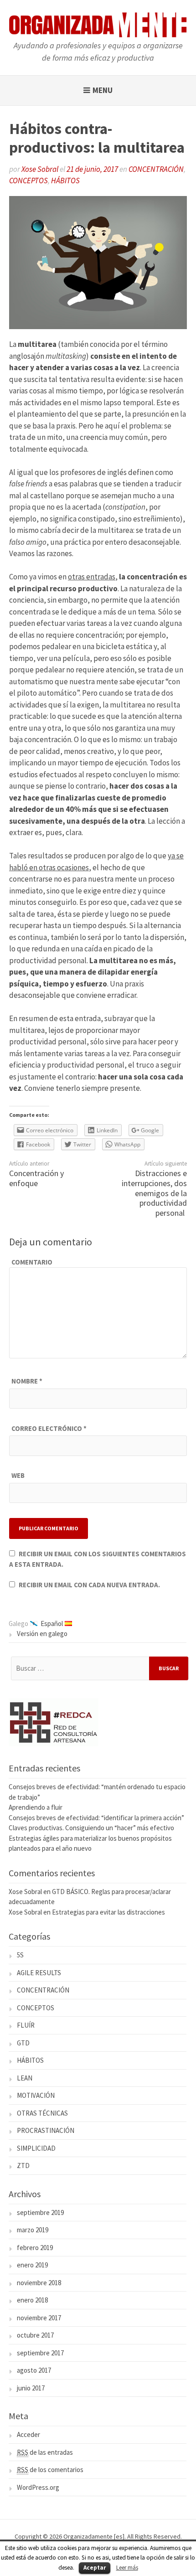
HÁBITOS (65, 181)
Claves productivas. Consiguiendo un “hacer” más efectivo (91, 1828)
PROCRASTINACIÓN (46, 2130)
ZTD (23, 2166)
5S (20, 1955)
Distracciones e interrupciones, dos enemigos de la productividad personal (154, 1193)
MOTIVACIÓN (36, 2095)
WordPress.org (38, 2487)
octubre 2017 (35, 2335)
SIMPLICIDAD (36, 2148)
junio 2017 (31, 2388)
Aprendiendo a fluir (36, 1807)
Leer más (127, 2568)
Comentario (32, 1262)
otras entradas (92, 577)
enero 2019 (32, 2265)
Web (18, 1475)
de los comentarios (50, 2470)
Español (52, 1624)
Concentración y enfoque (36, 1178)
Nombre (27, 1381)
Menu (103, 90)
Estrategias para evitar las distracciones (108, 1912)
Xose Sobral (40, 169)
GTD (23, 2043)
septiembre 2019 (40, 2212)
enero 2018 (32, 2300)
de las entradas (45, 2452)
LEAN (25, 2078)
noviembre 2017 (39, 2318)
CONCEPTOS (28, 181)
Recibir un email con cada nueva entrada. (89, 1585)
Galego (18, 1624)
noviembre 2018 (39, 2283)
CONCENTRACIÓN (156, 169)
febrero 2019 (35, 2248)
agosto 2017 (34, 2370)
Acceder (28, 2434)
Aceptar (95, 2568)
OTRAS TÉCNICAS (42, 2113)
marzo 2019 (33, 2230)
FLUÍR (26, 2025)
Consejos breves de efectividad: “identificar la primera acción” (96, 1818)
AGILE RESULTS (39, 1973)
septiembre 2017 (40, 2353)
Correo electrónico (49, 1428)
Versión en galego (42, 1634)
